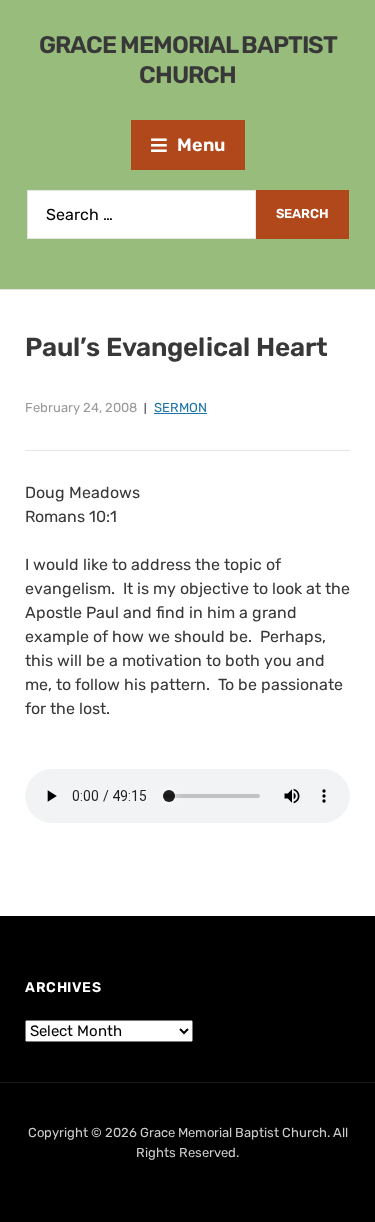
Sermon (180, 407)
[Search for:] (141, 214)
